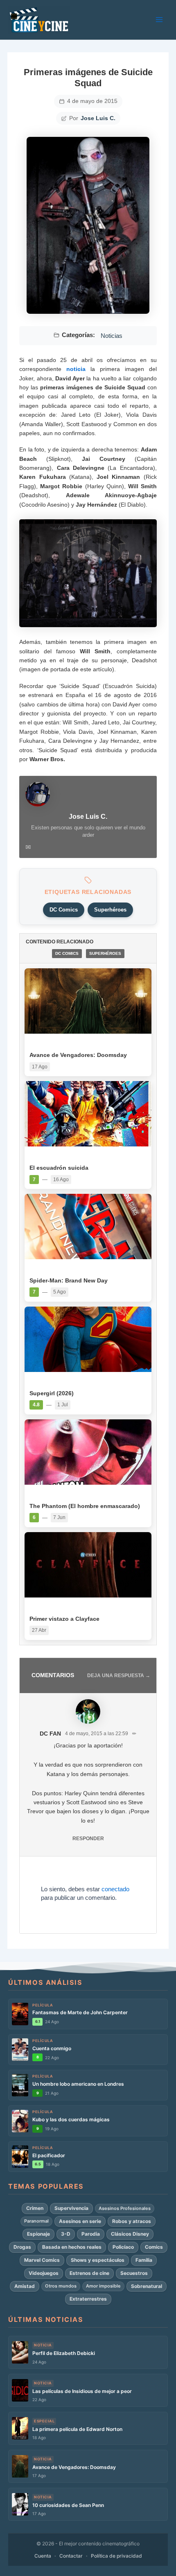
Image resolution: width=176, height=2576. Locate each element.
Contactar (71, 2556)
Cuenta (43, 2556)
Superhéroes (110, 910)
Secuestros (134, 2273)
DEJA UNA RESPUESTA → (119, 1676)
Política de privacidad (116, 2556)
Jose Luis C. (98, 118)
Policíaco (123, 2247)
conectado (115, 1889)
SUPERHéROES (105, 953)
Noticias (112, 336)
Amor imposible (103, 2286)
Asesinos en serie (80, 2221)
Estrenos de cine (89, 2273)
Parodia (91, 2234)
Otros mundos (61, 2286)
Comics (154, 2247)
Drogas (22, 2247)
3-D (66, 2234)
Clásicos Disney (130, 2234)
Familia (144, 2260)
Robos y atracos (132, 2221)
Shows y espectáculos (98, 2260)
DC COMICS (67, 953)
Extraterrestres (88, 2299)
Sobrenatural (147, 2286)
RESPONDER (88, 1839)
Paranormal (36, 2221)
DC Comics (64, 910)
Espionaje (38, 2234)
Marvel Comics (42, 2260)
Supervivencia (71, 2208)
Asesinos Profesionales (125, 2208)
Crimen (35, 2208)
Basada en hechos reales (72, 2247)
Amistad (25, 2286)
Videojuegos (44, 2273)
